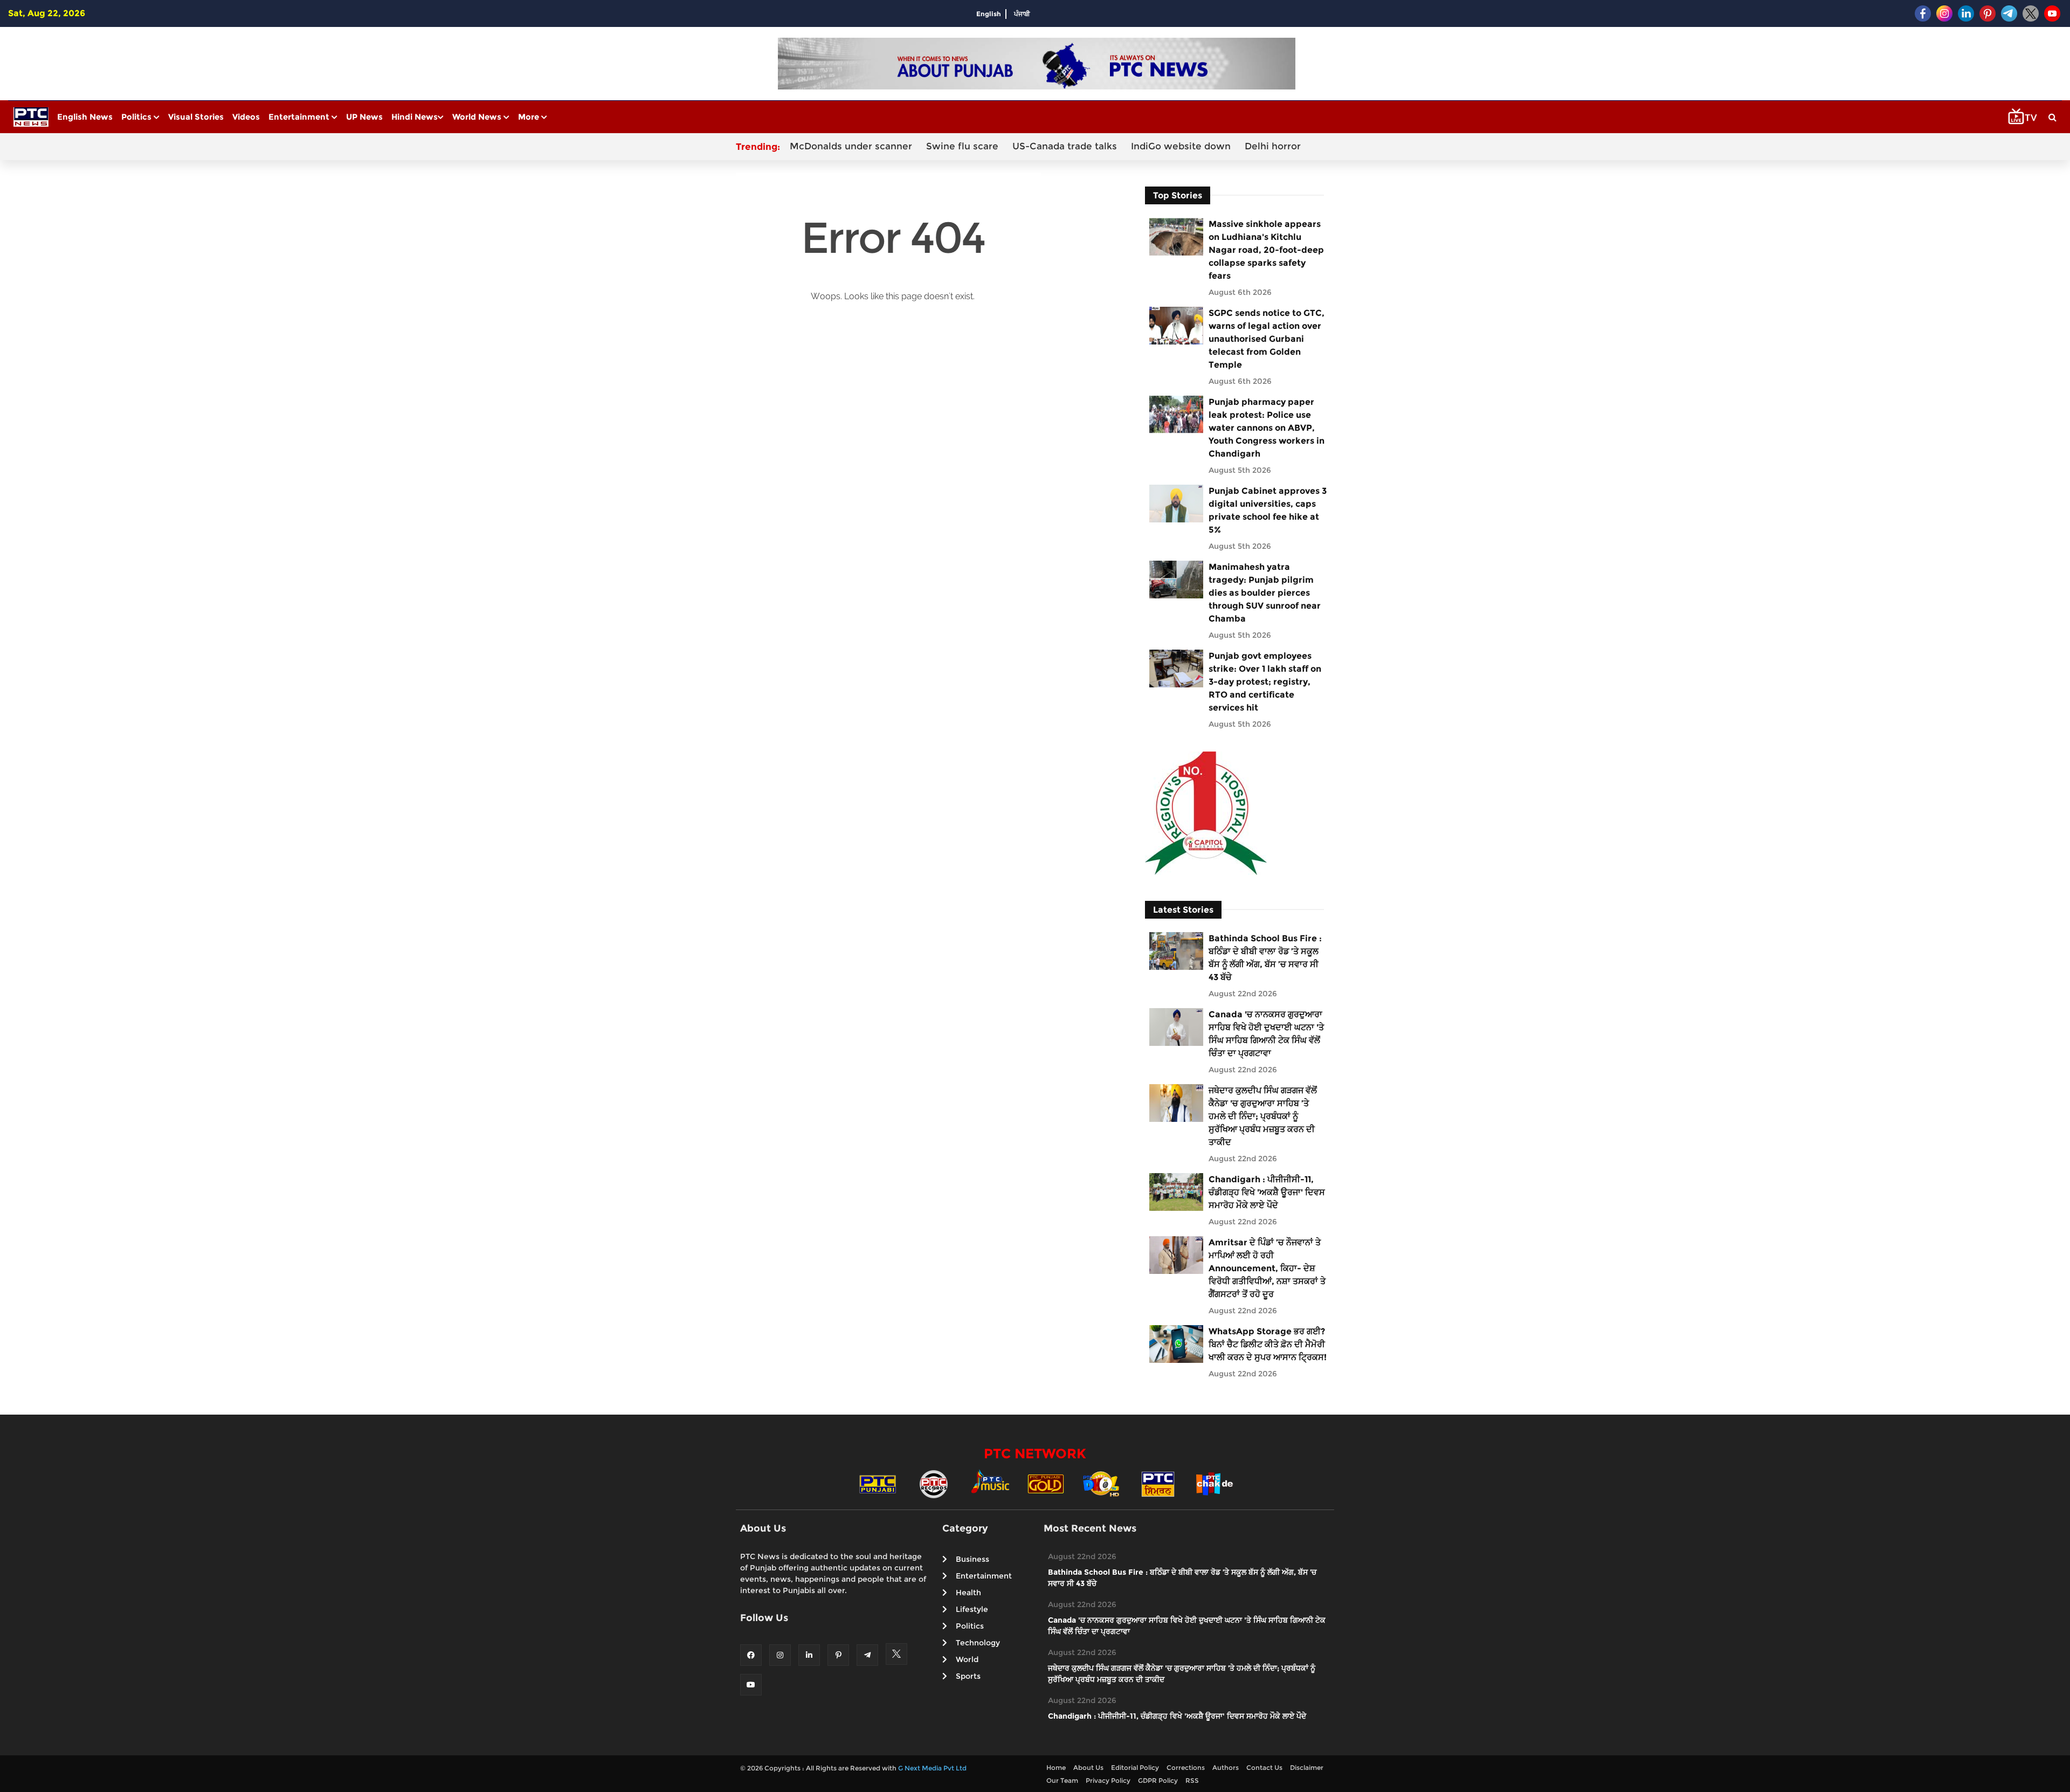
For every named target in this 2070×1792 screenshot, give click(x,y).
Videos (246, 117)
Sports (968, 1676)
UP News (364, 117)
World (967, 1659)
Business (972, 1559)
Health (968, 1593)
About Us (1088, 1767)
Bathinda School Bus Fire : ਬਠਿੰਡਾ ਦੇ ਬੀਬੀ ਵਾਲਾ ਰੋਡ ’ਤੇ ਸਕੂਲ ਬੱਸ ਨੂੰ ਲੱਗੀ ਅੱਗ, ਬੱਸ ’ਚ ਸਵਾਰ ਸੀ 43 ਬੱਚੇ (1265, 958)
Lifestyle (972, 1609)
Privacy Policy (1108, 1780)
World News (478, 117)
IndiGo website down (1181, 146)
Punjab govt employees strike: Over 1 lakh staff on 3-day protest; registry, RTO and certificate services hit (1265, 682)
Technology (978, 1643)
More (530, 117)
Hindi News (415, 117)
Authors (1226, 1767)
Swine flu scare (962, 146)
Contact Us (1264, 1767)
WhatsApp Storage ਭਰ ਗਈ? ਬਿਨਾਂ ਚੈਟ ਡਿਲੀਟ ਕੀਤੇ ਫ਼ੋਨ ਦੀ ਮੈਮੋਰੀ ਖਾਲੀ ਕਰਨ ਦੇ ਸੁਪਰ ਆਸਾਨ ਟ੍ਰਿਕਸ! (1268, 1344)
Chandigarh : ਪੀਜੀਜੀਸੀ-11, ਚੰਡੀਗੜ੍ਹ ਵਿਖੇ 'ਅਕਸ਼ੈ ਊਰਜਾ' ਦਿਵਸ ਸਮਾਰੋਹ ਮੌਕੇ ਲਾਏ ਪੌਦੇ (1267, 1192)
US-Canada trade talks (1065, 146)
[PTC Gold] (1046, 1483)
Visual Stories (196, 117)
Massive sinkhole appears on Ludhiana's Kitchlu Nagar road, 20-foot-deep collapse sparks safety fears (1266, 250)
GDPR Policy (1158, 1780)
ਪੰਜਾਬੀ (1022, 14)
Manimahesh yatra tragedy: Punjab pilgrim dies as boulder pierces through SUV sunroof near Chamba (1265, 593)
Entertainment (300, 117)
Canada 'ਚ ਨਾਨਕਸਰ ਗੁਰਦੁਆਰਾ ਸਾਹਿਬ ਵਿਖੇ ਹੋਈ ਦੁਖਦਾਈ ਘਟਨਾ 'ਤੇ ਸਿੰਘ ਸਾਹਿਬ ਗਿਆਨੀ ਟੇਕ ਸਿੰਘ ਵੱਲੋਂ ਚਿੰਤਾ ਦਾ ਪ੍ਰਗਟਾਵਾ (1266, 1034)
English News (85, 117)
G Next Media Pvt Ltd (932, 1768)
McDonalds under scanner (851, 146)
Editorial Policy (1135, 1767)
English (989, 14)
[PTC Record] (934, 1483)
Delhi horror (1273, 146)
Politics (137, 117)
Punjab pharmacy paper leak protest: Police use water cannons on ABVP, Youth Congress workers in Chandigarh (1267, 428)
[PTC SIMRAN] (1158, 1483)
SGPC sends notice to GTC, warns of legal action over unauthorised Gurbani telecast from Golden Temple (1267, 339)
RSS (1192, 1780)
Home (1056, 1767)
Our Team (1062, 1780)
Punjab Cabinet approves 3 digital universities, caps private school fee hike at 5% (1268, 510)
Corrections (1186, 1767)
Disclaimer (1307, 1767)
